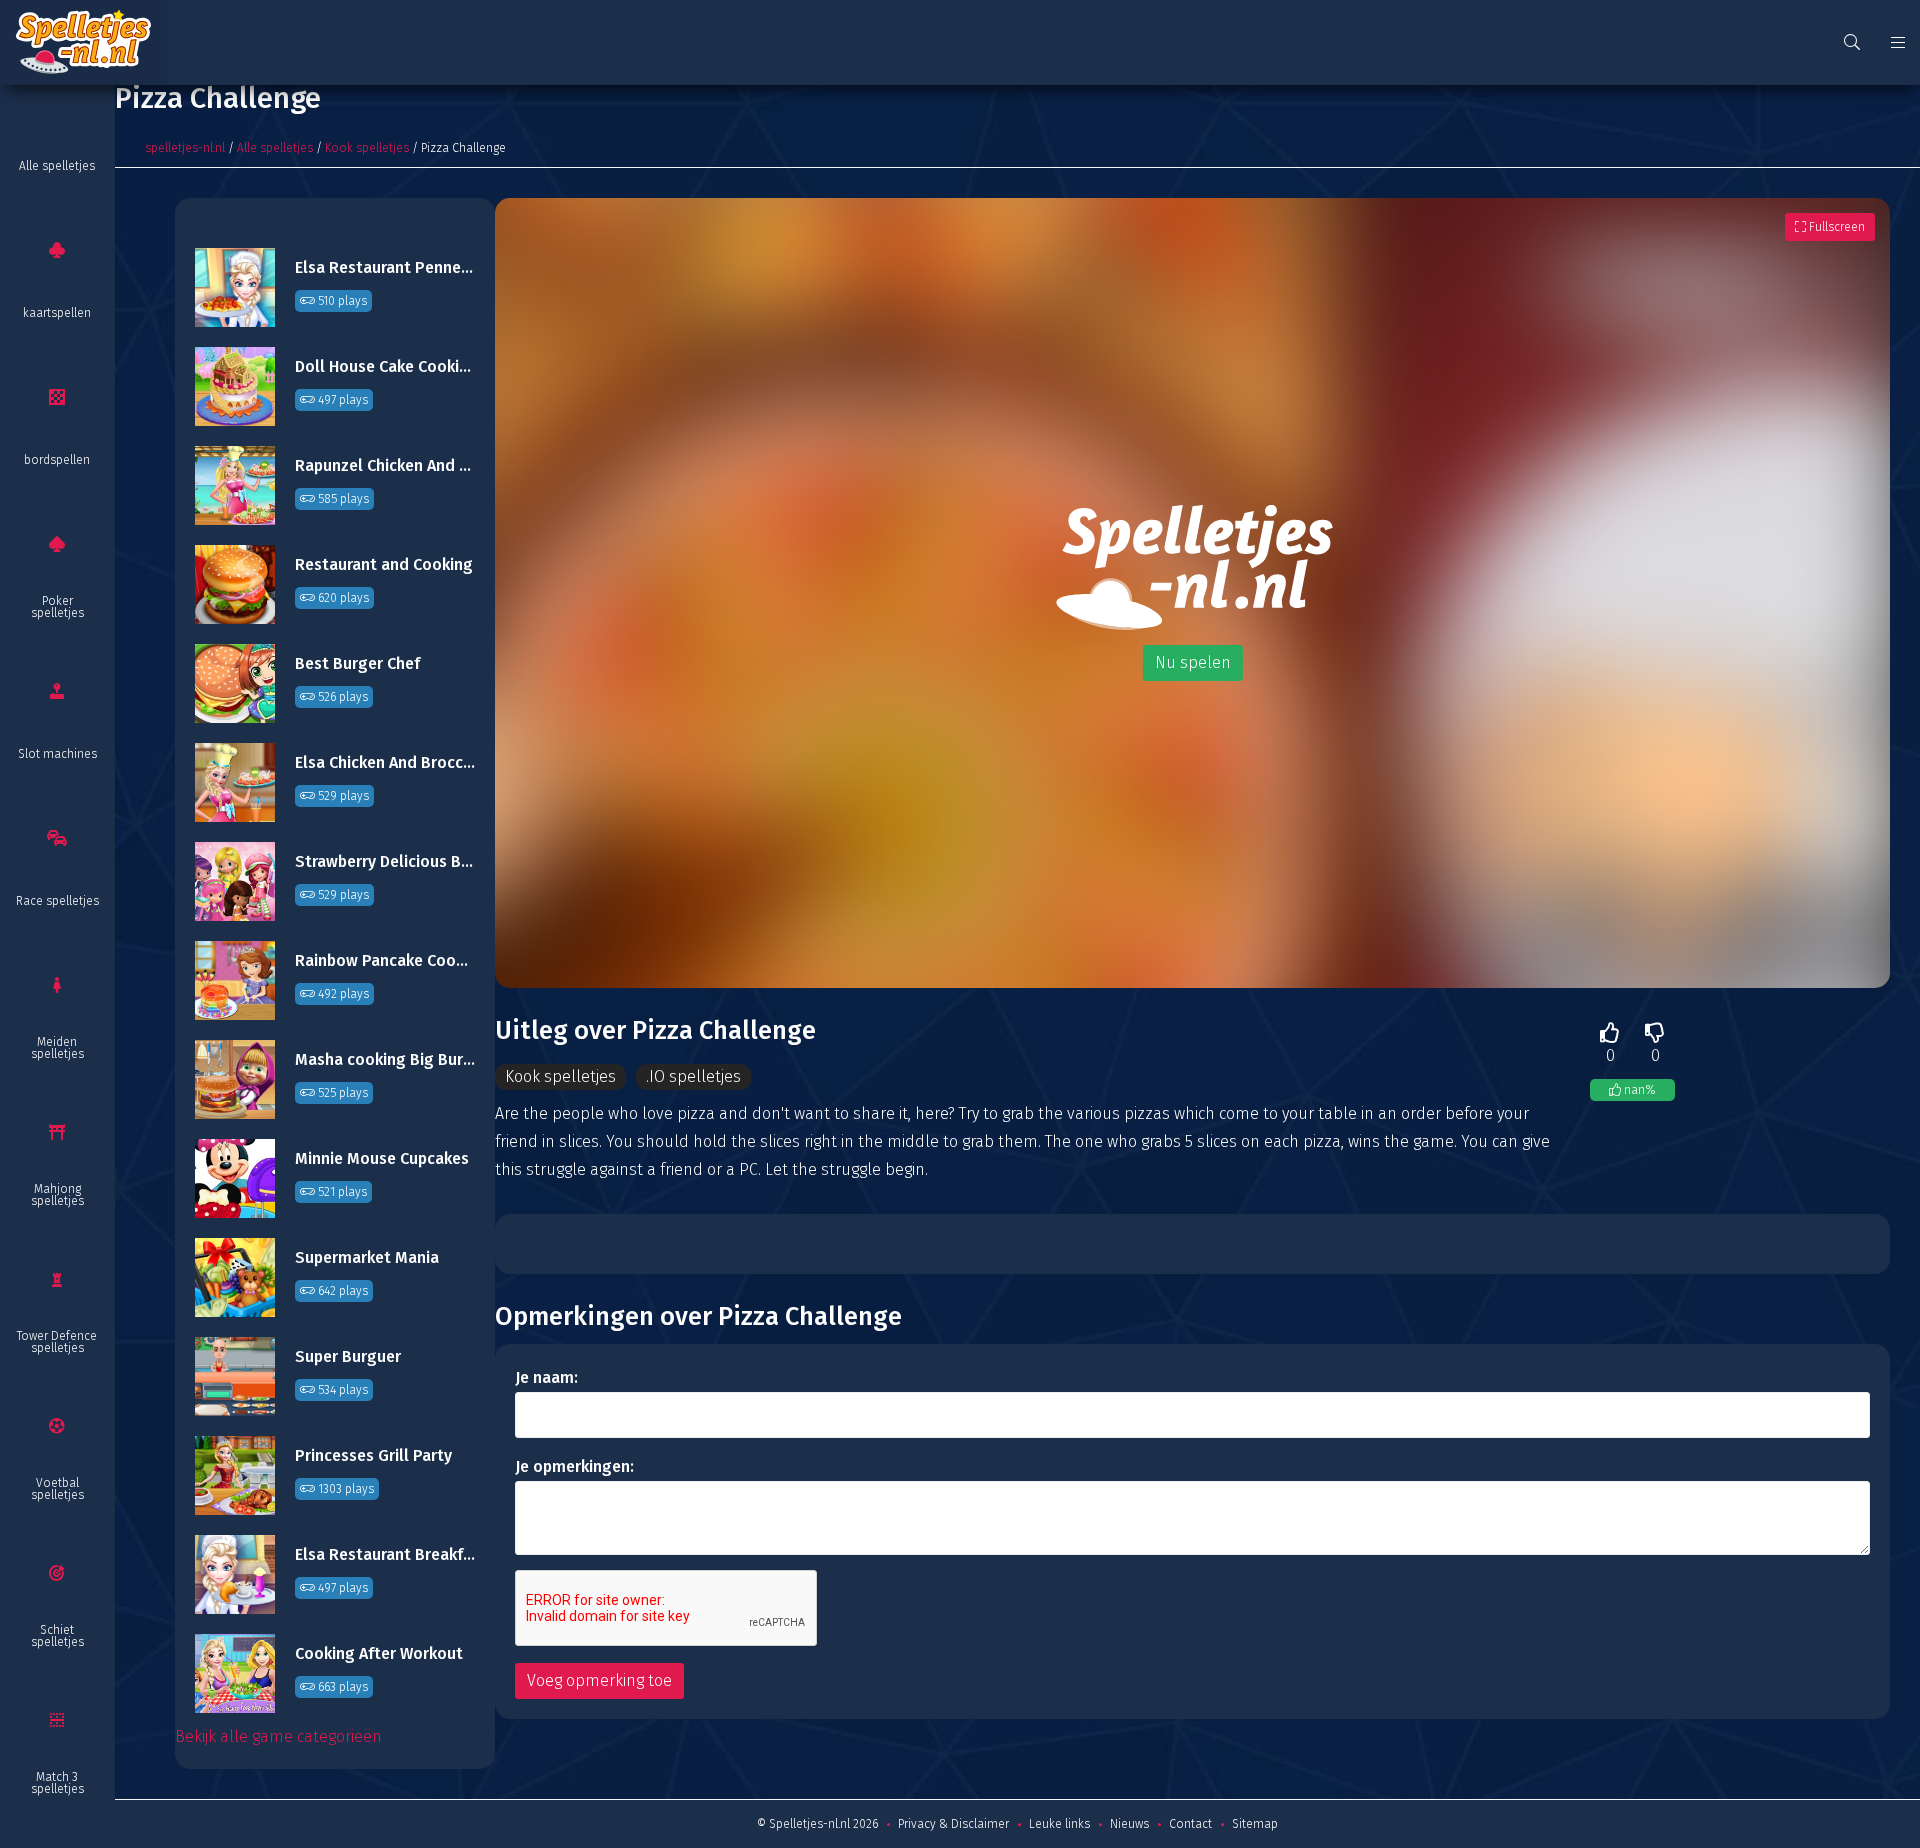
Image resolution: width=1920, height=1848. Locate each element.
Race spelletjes (57, 901)
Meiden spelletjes (57, 1048)
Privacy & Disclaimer (953, 1824)
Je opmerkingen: (574, 1466)
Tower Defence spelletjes (57, 1342)
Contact (1190, 1824)
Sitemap (1255, 1824)
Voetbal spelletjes (57, 1489)
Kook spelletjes (367, 148)
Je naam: (546, 1377)
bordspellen (57, 460)
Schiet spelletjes (57, 1636)
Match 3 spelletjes (57, 1783)
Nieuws (1129, 1824)
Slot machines (57, 754)
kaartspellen (57, 313)
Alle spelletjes (57, 166)
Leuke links (1059, 1824)
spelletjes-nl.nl (185, 148)
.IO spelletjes (693, 1076)
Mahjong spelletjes (57, 1195)
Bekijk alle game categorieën (278, 1736)
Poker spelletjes (57, 607)
